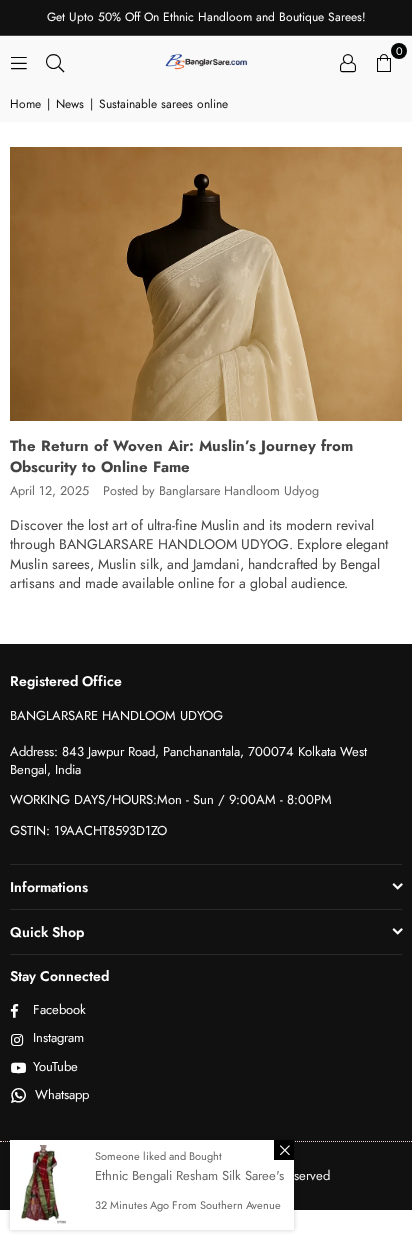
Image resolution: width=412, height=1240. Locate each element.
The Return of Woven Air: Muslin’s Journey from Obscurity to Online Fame (181, 456)
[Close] (284, 1150)
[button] (384, 61)
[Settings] (348, 61)
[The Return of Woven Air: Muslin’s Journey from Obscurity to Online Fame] (206, 284)
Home (25, 104)
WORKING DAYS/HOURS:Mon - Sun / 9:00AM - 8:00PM (171, 799)
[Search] (55, 61)
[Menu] (19, 61)
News (70, 104)
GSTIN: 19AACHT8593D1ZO (88, 830)
